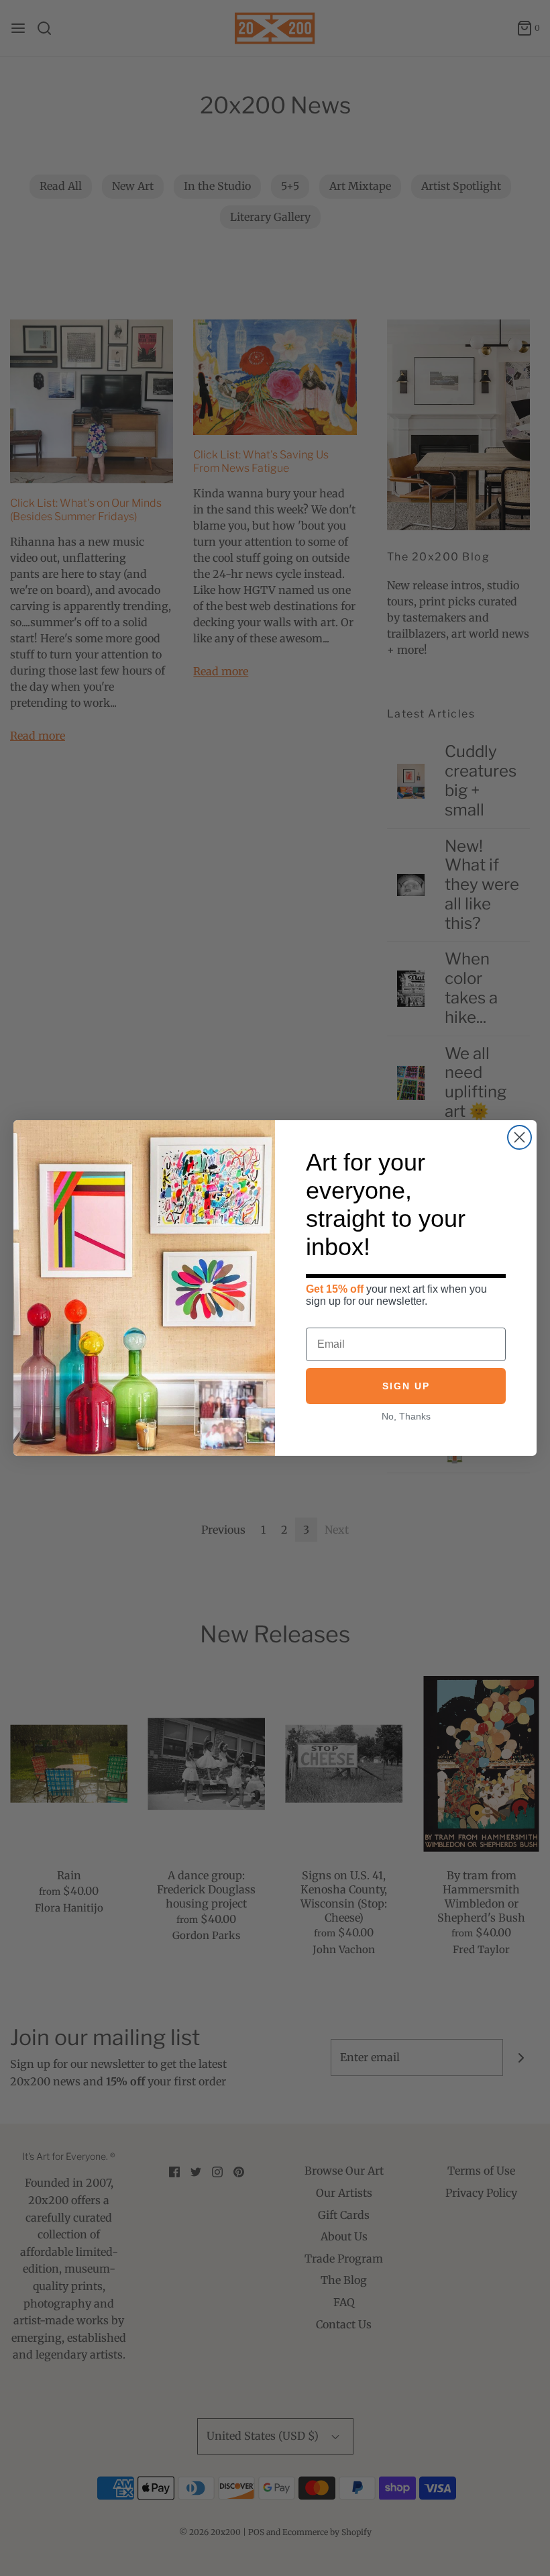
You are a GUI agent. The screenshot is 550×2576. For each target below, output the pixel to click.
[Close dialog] (519, 1137)
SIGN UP (406, 1386)
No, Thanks (406, 1416)
